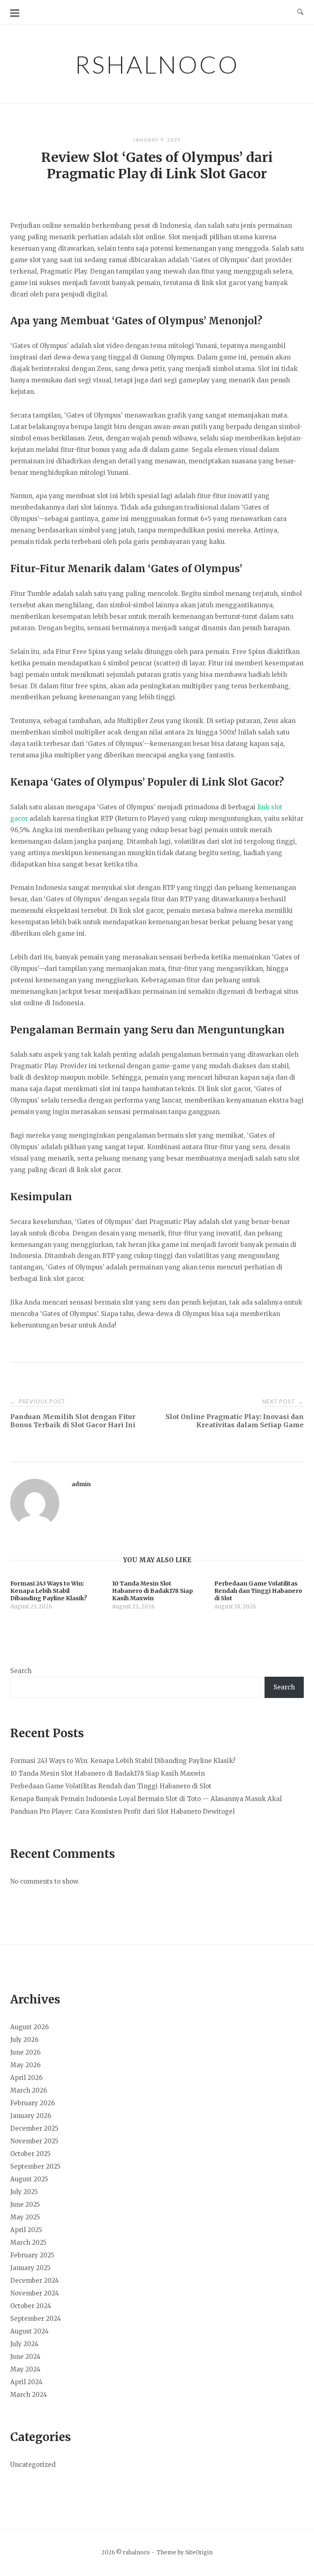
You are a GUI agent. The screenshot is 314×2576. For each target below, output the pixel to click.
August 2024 (29, 2331)
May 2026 (25, 2065)
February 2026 (33, 2103)
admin (81, 1484)
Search (21, 1671)
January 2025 (30, 2268)
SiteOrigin (199, 2552)
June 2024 (25, 2357)
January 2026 (31, 2116)
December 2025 (34, 2128)
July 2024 (24, 2344)
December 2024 (35, 2281)
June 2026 (25, 2052)
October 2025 (30, 2154)
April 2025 (26, 2230)
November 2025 (34, 2141)
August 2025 (29, 2179)
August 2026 (29, 2027)
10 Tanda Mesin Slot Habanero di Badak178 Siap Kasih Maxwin (108, 1773)
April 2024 (26, 2382)
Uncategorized (33, 2465)
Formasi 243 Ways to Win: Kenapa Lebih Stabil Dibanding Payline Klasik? (123, 1761)
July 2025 (24, 2192)
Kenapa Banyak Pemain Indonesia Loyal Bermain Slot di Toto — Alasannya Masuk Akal (146, 1799)
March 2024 (29, 2395)
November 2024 (35, 2293)
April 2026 (26, 2078)
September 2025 (35, 2166)
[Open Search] (300, 12)
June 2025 (25, 2204)
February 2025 (32, 2255)
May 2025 (25, 2217)
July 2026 (24, 2040)
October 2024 (31, 2306)
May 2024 (25, 2369)
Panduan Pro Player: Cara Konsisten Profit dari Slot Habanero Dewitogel (122, 1811)
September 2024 (36, 2319)
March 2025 (28, 2242)
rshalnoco (157, 64)
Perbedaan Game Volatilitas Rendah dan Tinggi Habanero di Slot (111, 1786)
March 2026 (29, 2090)
